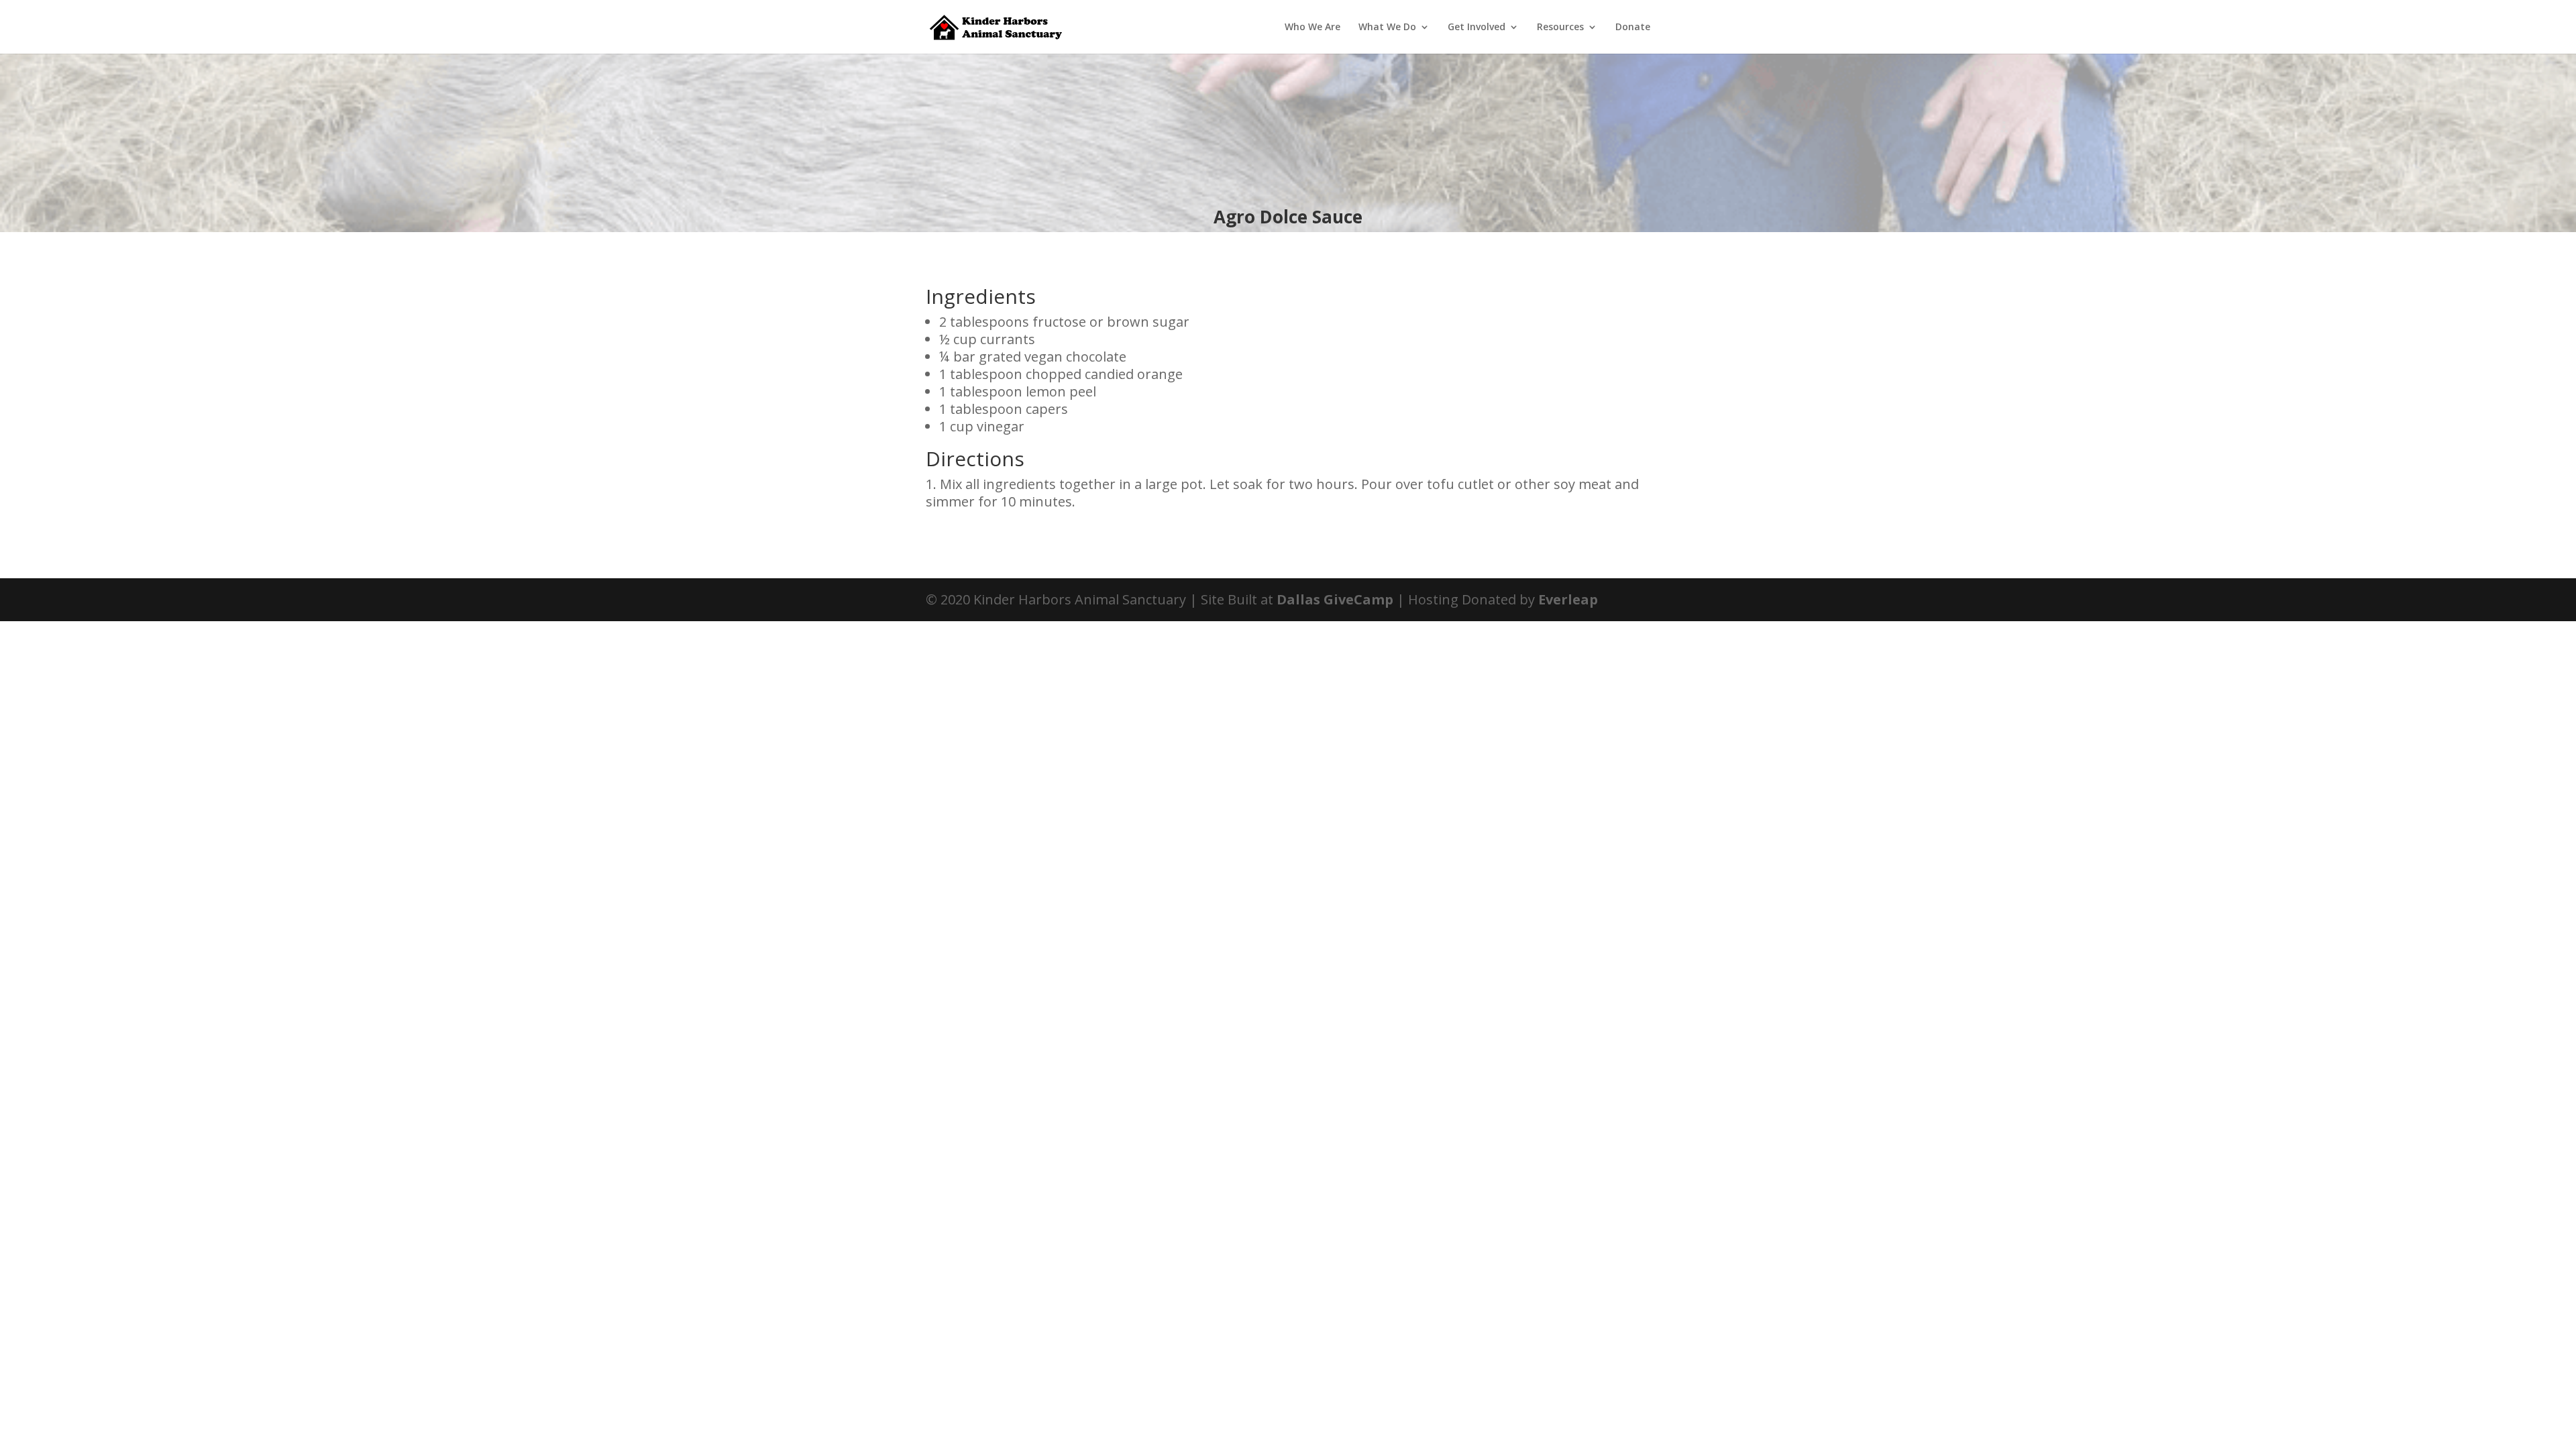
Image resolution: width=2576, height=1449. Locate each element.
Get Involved (1477, 28)
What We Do (1387, 28)
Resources (1560, 28)
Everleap (1568, 599)
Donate (1633, 28)
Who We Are (1312, 28)
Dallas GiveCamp (1335, 599)
